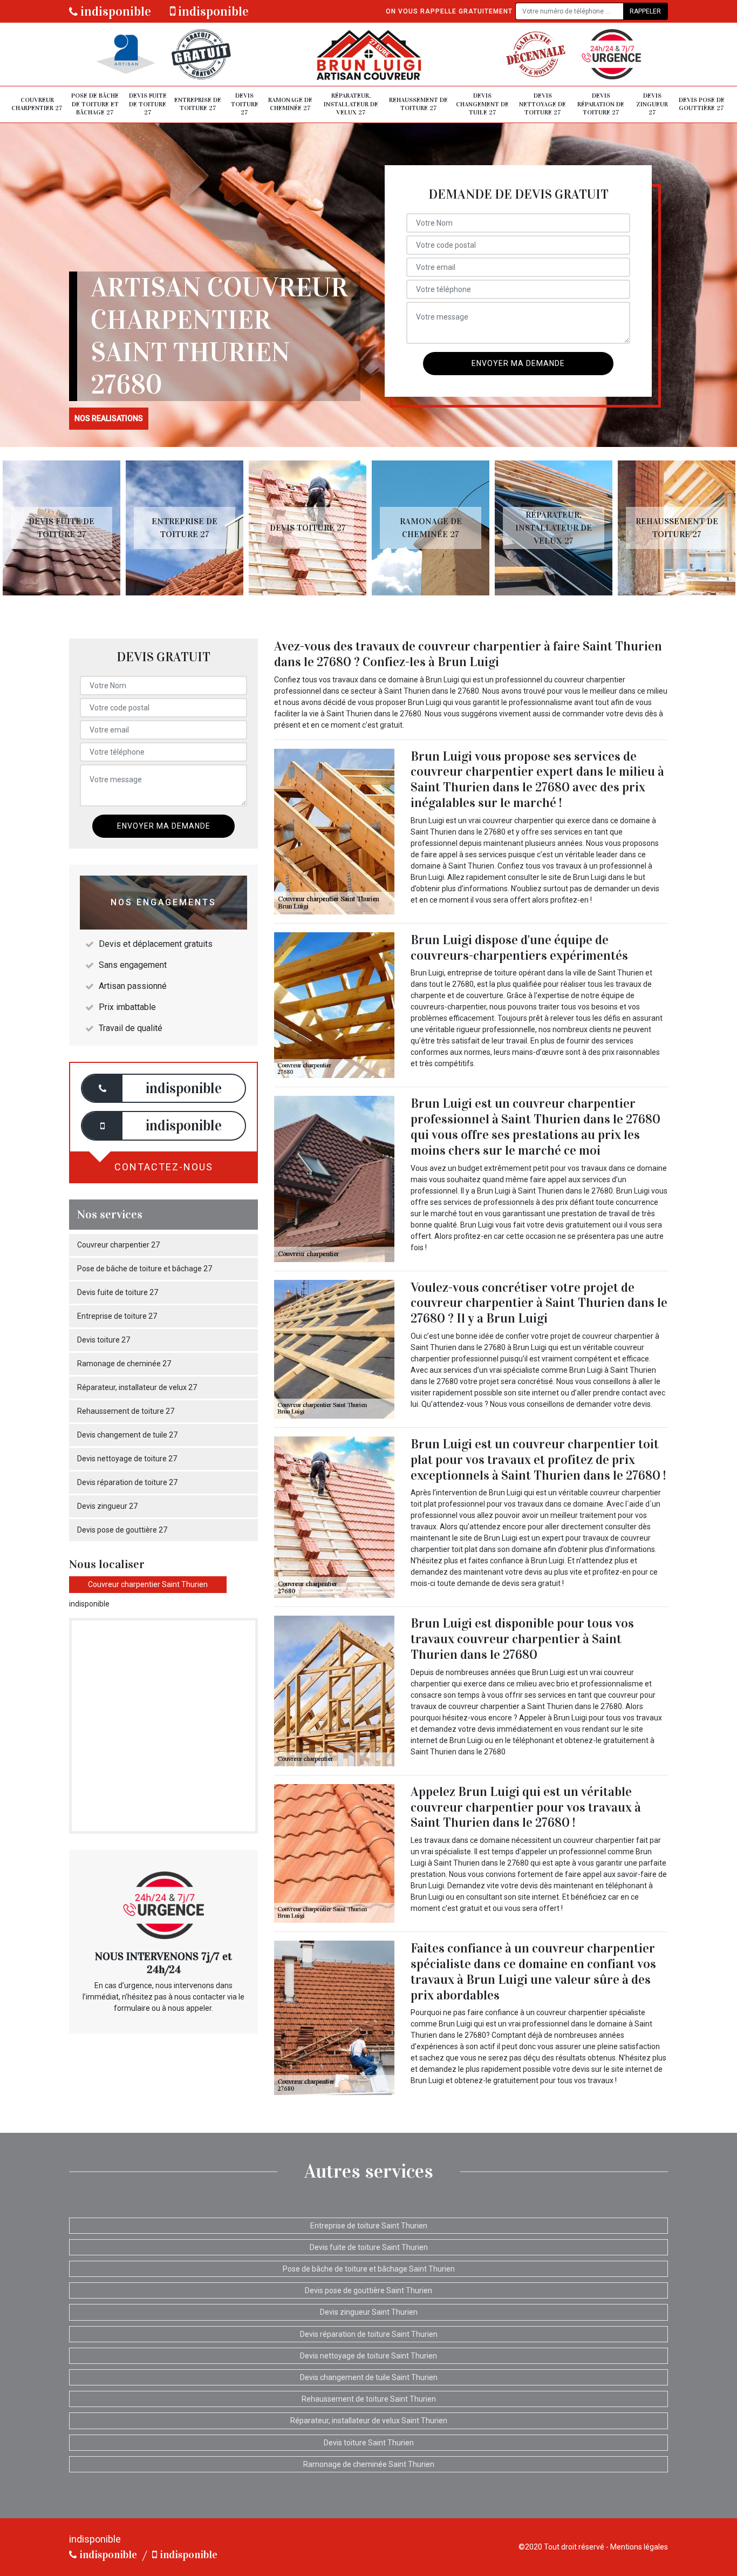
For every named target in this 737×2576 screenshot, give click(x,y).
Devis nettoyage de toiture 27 (542, 104)
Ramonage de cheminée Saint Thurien (369, 2464)
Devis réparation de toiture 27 (601, 104)
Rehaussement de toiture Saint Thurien (369, 2399)
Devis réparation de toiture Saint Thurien (369, 2334)
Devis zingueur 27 (652, 104)
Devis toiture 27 (245, 104)
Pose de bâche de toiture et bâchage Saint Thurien (369, 2269)
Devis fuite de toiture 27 (148, 104)
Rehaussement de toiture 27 (418, 104)
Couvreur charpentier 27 (37, 104)
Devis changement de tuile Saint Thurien (369, 2377)
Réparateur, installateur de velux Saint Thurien (369, 2421)
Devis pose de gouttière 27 (702, 104)
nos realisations (109, 418)
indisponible (114, 11)
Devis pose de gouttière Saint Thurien (368, 2290)
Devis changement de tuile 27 (482, 104)
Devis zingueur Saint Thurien (369, 2312)
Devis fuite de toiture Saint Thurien (369, 2247)
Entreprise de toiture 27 (198, 104)
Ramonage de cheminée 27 (290, 104)
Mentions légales (639, 2547)
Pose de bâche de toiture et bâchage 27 (95, 104)
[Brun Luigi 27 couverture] (368, 54)
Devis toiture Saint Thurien (369, 2443)
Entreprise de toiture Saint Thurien (369, 2226)
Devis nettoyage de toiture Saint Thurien (368, 2356)
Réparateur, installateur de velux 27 (351, 104)
